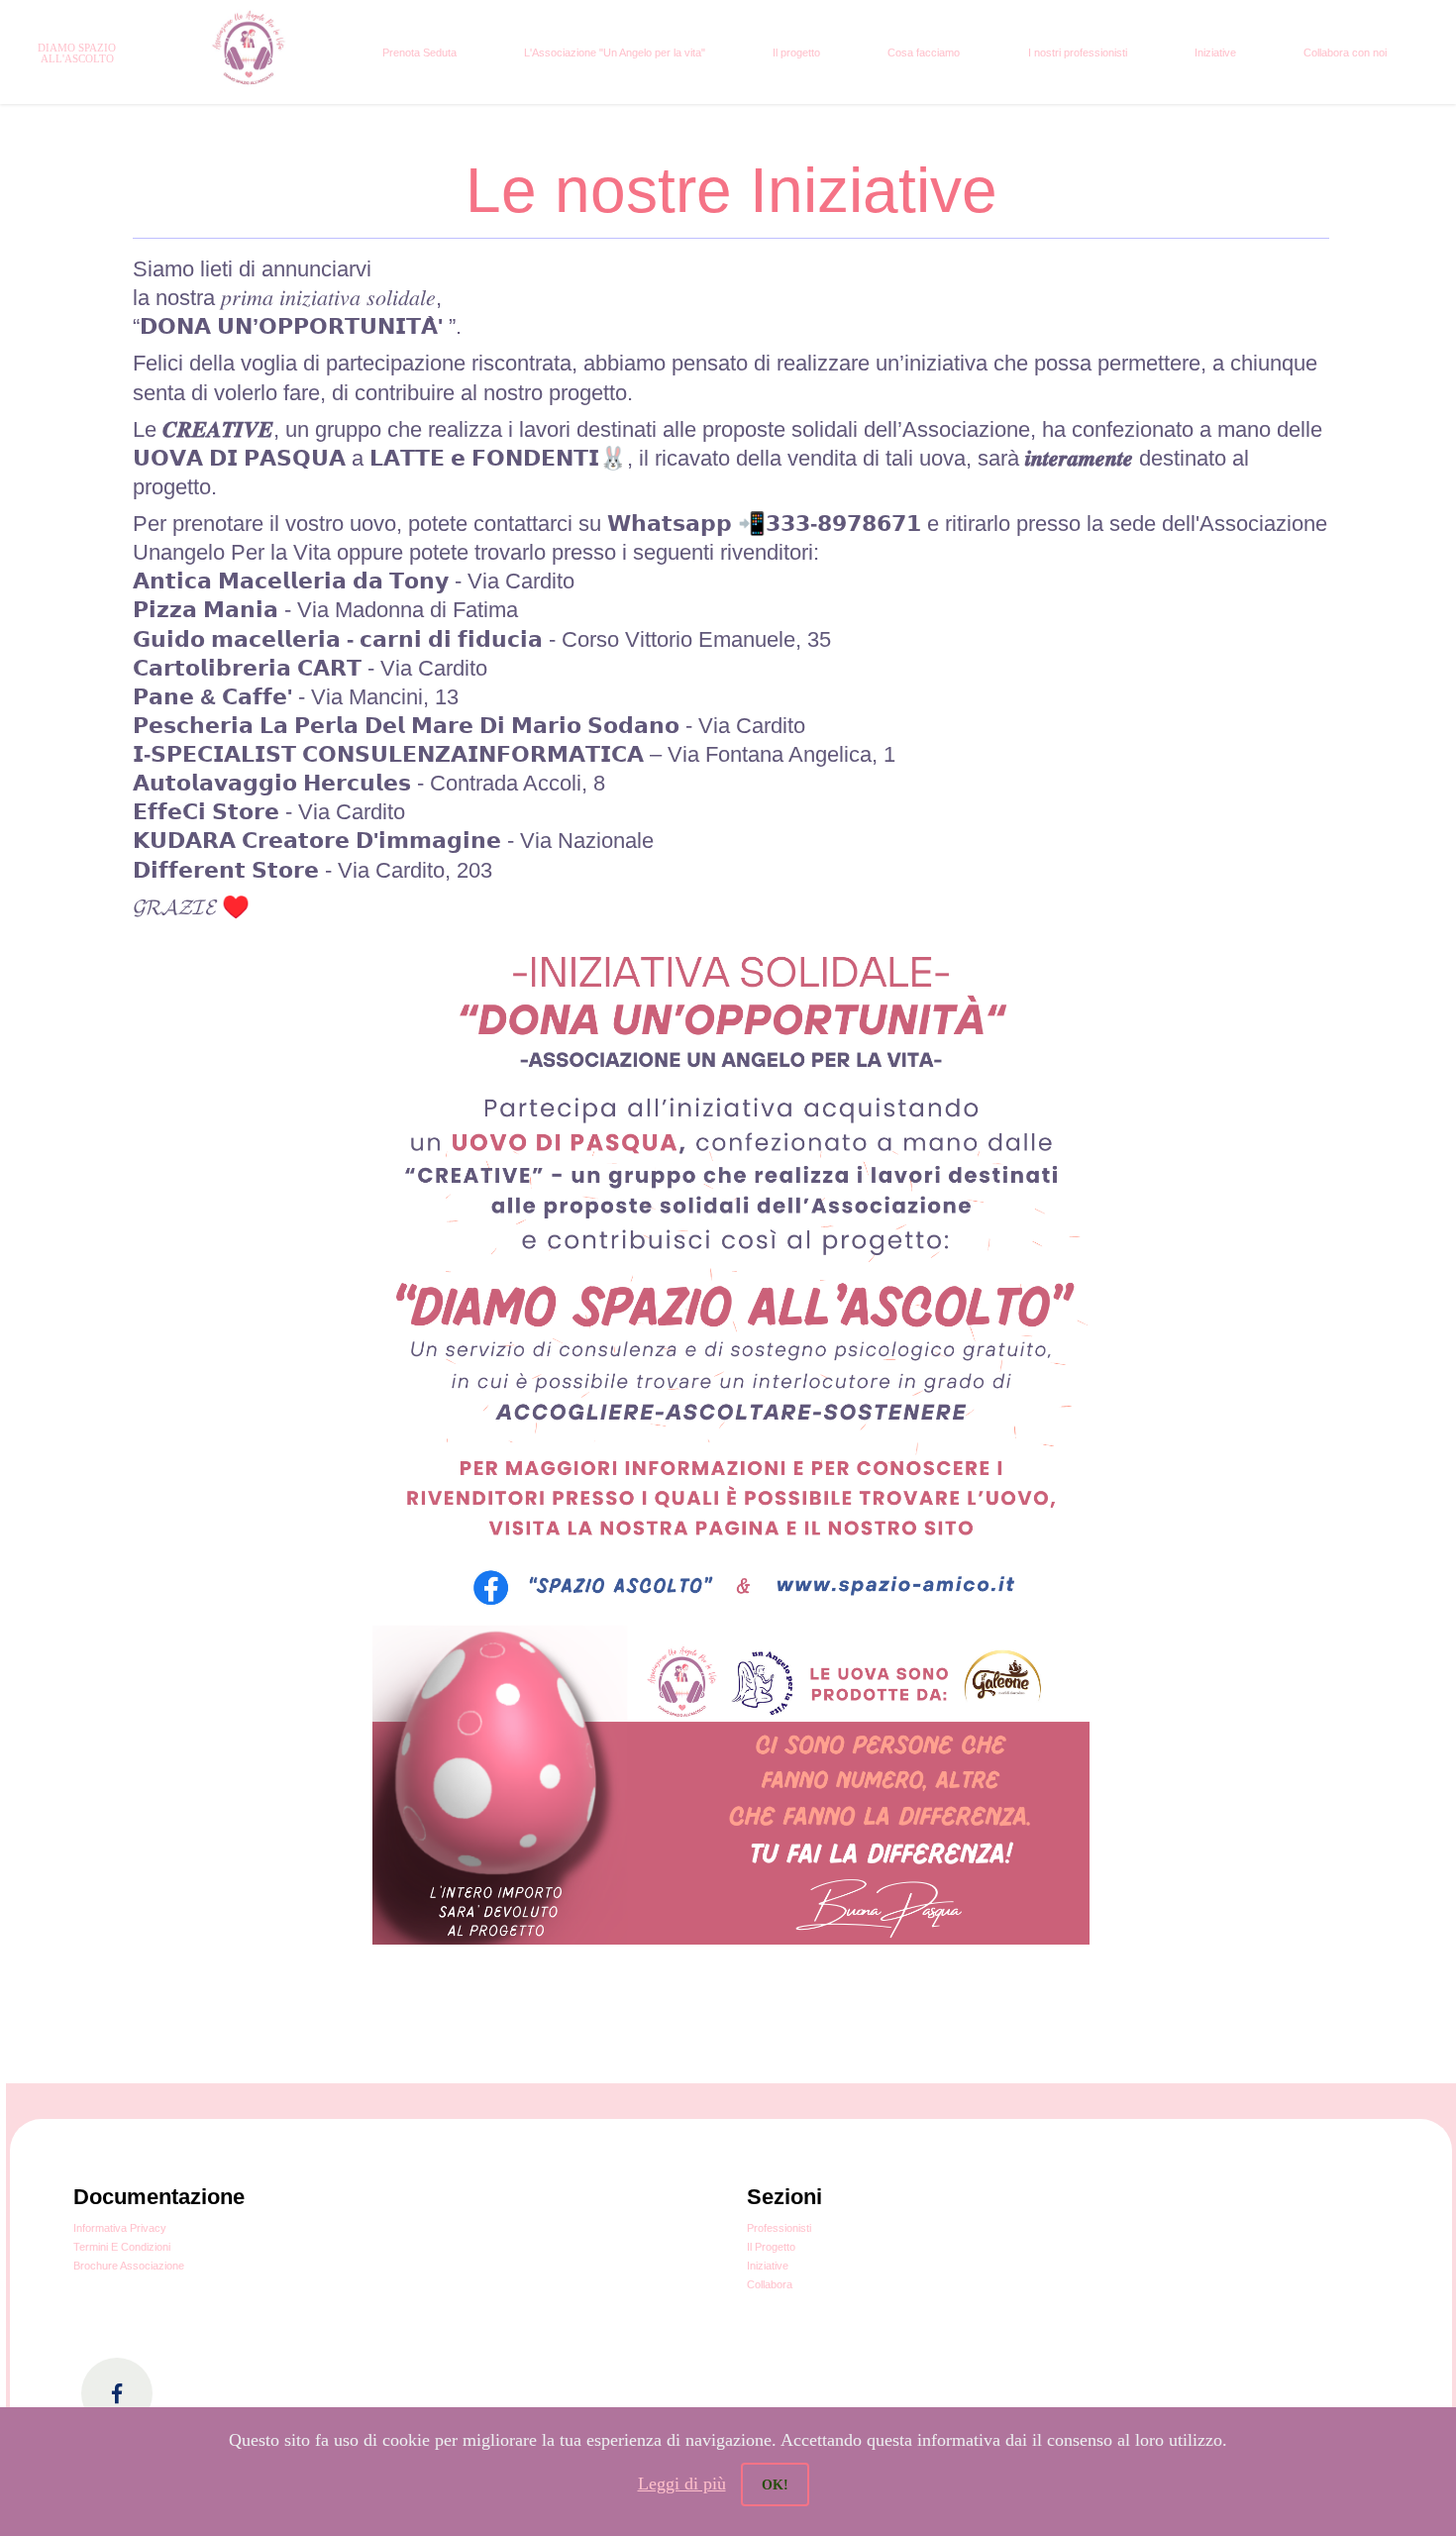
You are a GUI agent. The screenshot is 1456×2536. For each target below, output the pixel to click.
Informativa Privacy (120, 2228)
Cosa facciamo (924, 53)
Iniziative (1215, 53)
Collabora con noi (1345, 53)
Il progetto (796, 53)
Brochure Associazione (129, 2266)
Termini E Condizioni (122, 2247)
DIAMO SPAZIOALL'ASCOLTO (77, 53)
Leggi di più (682, 2483)
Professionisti (779, 2228)
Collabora (770, 2284)
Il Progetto (771, 2247)
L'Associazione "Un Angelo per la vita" (615, 53)
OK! (775, 2485)
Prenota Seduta (419, 53)
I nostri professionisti (1078, 53)
